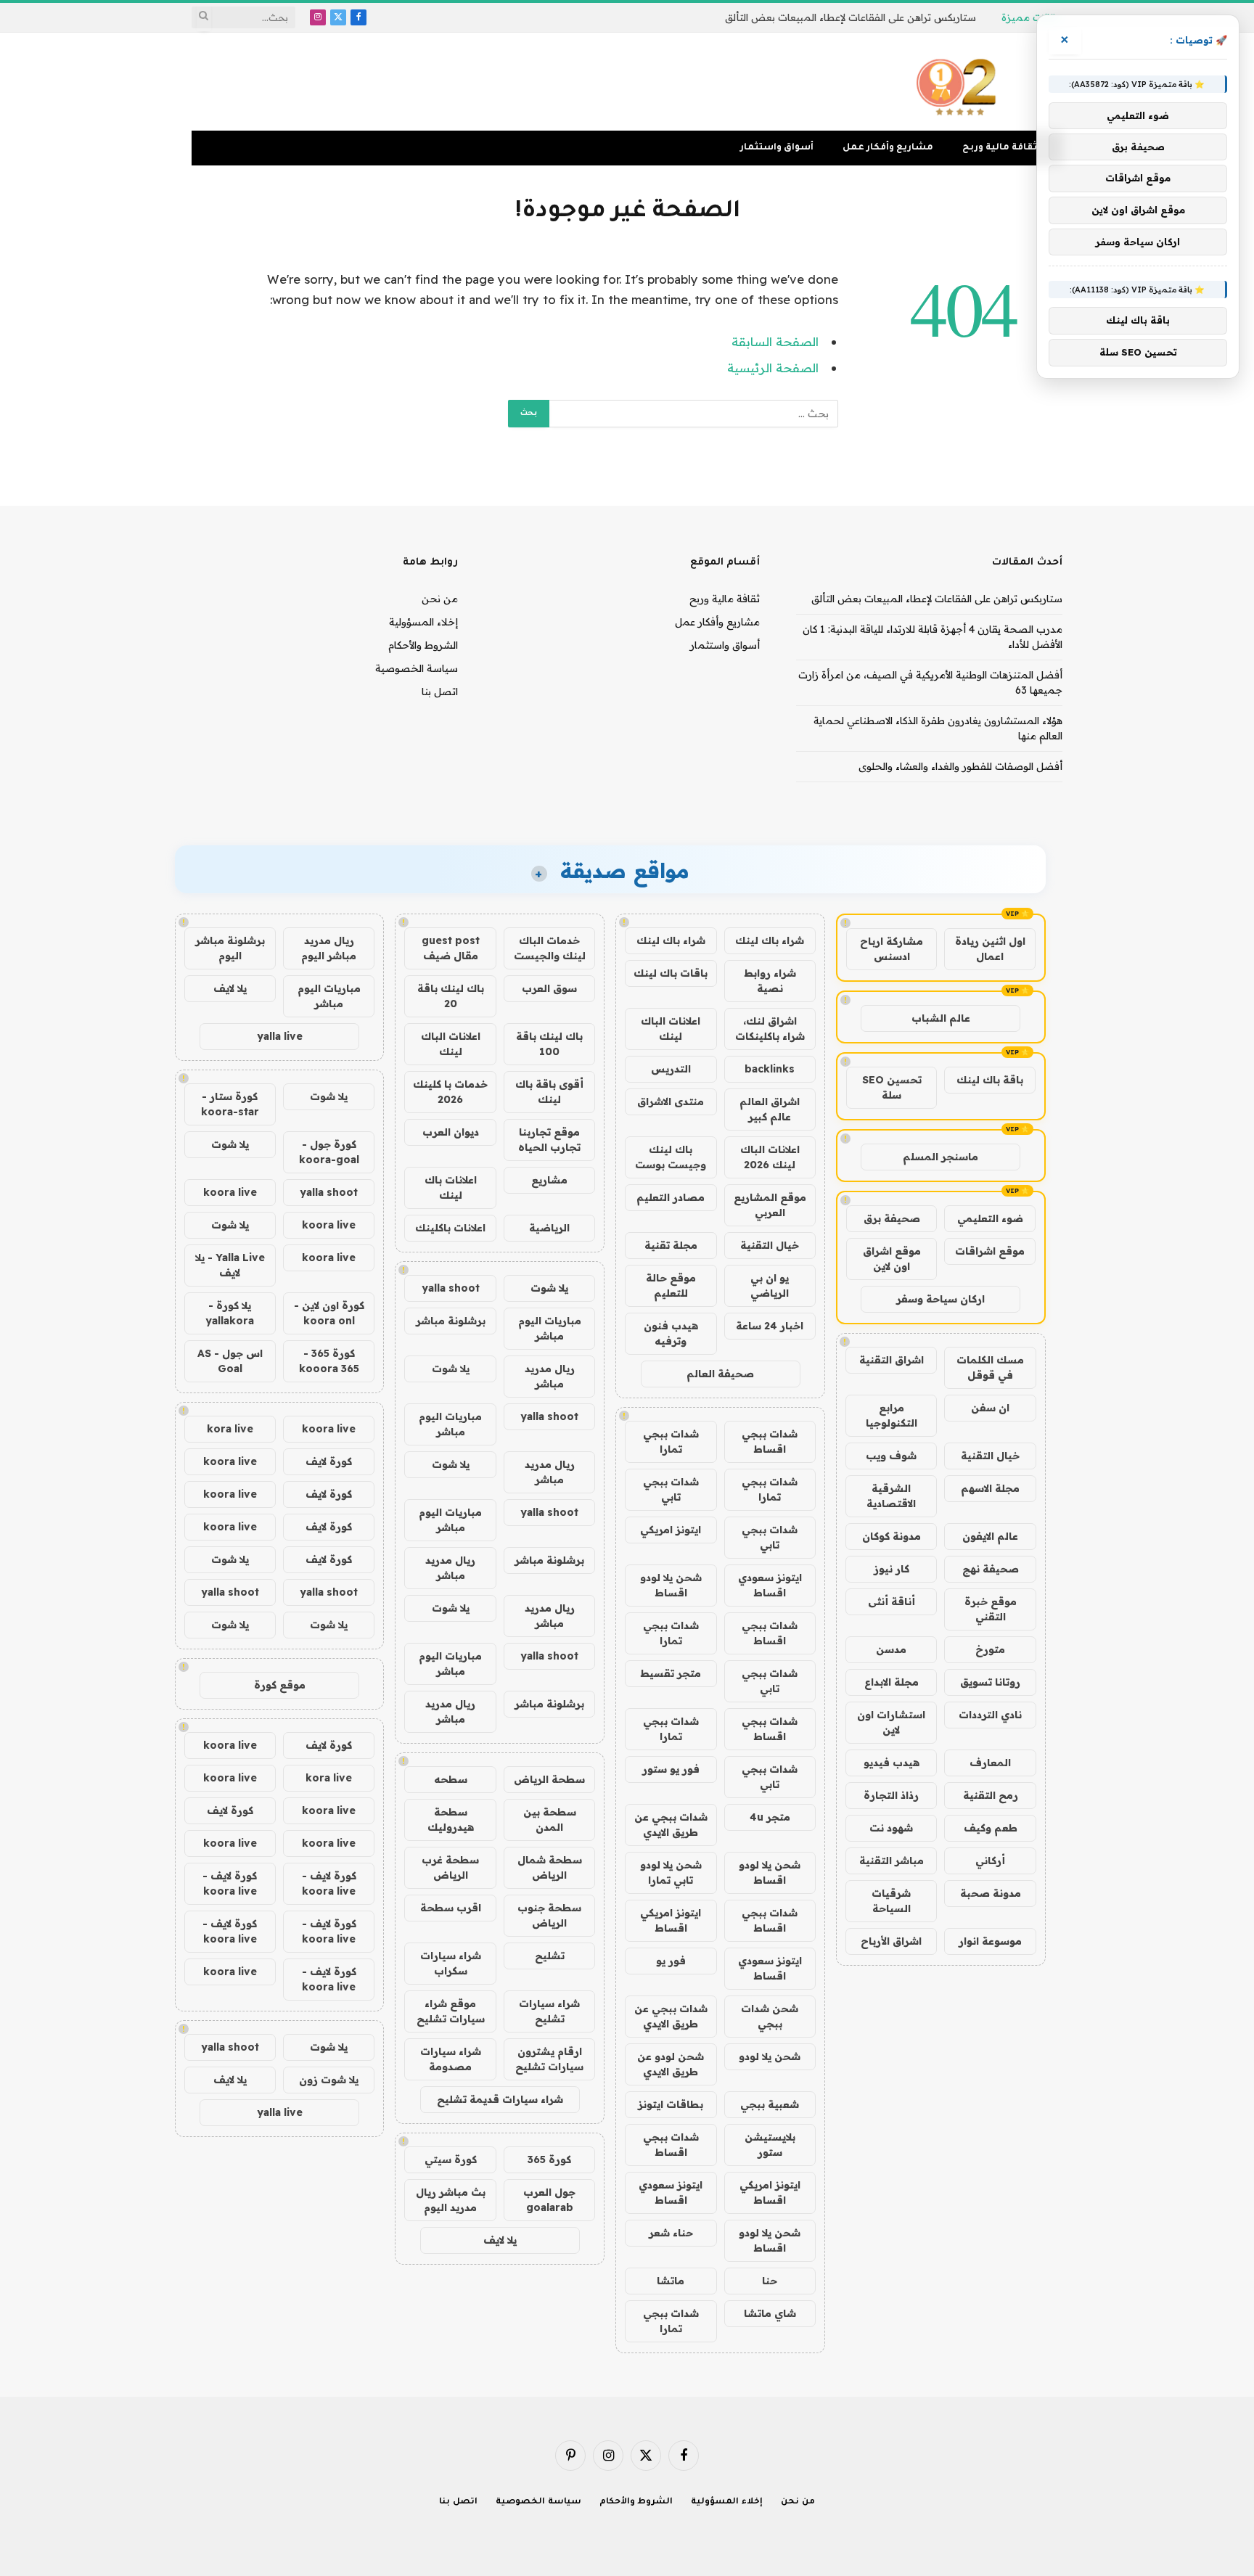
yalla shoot (451, 1288)
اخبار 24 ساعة (770, 1326)
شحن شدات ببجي (770, 2016)
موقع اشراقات (990, 1251)
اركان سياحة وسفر (940, 1299)
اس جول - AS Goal (230, 1361)
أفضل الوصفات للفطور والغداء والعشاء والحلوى (960, 766)
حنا (770, 2281)
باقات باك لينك (671, 973)
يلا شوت (549, 1288)
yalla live (280, 1036)
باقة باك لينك (990, 1080)
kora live (230, 1429)
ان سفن (990, 1408)
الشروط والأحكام (423, 645)
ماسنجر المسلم (940, 1157)
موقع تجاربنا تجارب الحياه (549, 1140)
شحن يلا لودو (770, 2056)
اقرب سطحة (451, 1908)
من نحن (440, 599)
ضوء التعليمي (990, 1218)
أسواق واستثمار (777, 148)
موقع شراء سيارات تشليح (451, 2011)
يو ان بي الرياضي (770, 1285)
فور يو (671, 1961)
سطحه (451, 1779)
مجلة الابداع (892, 1682)
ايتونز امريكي (671, 1530)
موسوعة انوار (990, 1941)
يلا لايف (500, 2240)
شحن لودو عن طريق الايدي (671, 2064)
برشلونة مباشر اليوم (230, 948)
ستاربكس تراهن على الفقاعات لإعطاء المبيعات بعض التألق (851, 17)
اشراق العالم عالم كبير (770, 1109)
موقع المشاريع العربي (770, 1205)
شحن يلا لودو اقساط (671, 1585)
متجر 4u (770, 1817)
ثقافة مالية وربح (1000, 148)
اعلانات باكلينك (450, 1228)
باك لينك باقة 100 (549, 1044)
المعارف (990, 1763)
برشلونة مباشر (451, 1321)
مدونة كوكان (892, 1536)
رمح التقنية (991, 1795)
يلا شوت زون (329, 2080)
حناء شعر (671, 2233)
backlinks (770, 1069)
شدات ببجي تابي (671, 1489)
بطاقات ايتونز (671, 2104)
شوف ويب (891, 1456)
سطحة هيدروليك (451, 1820)
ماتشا (671, 2281)
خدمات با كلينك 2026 (450, 1092)
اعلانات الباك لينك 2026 (770, 1157)
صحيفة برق (892, 1218)
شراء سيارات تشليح (549, 2011)
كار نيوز (892, 1569)
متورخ (990, 1649)
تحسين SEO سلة (892, 1087)
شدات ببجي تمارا (671, 1441)
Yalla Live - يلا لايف (230, 1265)
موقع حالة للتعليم (671, 1285)
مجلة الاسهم (990, 1488)
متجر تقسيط (671, 1673)
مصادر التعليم (671, 1197)
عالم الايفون (990, 1536)
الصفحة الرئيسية (773, 368)
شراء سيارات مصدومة (451, 2059)
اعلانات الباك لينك (671, 1029)
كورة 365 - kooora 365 (329, 1361)
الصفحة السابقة (775, 341)
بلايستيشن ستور (770, 2145)
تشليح (550, 1956)
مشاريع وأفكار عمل (888, 148)
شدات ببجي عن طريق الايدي (671, 1825)
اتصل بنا (440, 692)
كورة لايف (329, 1461)
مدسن (891, 1649)
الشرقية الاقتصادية (891, 1496)
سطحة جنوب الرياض (549, 1915)
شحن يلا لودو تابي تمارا (671, 1872)
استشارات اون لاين (891, 1722)
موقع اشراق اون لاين (892, 1259)
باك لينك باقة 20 (451, 996)
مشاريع (549, 1180)
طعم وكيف (991, 1828)
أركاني (990, 1861)
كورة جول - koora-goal (329, 1152)
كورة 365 (549, 2159)
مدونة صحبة (991, 1893)
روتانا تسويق (990, 1682)
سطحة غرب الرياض (450, 1867)
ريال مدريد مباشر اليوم (329, 948)
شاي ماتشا (770, 2313)
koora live (230, 1192)
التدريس (671, 1069)
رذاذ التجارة (891, 1795)
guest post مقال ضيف (451, 948)
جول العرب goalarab (549, 2200)
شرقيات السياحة (891, 1901)
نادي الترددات (990, 1715)
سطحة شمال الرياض (550, 1867)
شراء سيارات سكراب (451, 1963)
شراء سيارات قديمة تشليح (500, 2099)
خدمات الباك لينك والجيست (550, 948)
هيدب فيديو (892, 1763)
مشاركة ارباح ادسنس (892, 949)
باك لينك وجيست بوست (671, 1157)
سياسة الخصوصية (417, 668)
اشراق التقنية (892, 1360)
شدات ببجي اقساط (770, 1441)
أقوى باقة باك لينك (549, 1092)
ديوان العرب (451, 1132)
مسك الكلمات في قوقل (990, 1367)
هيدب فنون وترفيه (671, 1333)
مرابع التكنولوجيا (892, 1415)
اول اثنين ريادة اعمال (990, 949)
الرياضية (549, 1228)
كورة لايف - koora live (329, 1883)
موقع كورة (280, 1685)
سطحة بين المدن (550, 1820)
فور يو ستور (671, 1769)
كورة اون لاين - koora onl (329, 1313)
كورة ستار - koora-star (230, 1104)
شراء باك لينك (770, 940)
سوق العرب (549, 988)
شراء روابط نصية (770, 981)
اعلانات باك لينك (451, 1187)
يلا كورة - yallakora (230, 1313)
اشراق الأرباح (891, 1941)
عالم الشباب (941, 1018)
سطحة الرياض (549, 1779)
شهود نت (891, 1828)
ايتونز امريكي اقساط (671, 1920)
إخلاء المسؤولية (423, 622)
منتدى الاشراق (671, 1102)
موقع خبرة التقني (991, 1609)
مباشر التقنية (892, 1861)
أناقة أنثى (892, 1601)
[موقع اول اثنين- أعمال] (959, 82)
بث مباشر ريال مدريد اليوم (451, 2200)
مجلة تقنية (671, 1245)
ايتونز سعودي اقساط (770, 1585)
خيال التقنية (990, 1456)
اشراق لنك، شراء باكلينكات (770, 1029)
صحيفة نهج (991, 1569)
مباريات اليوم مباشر (550, 1328)
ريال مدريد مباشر (550, 1376)
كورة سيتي (451, 2159)
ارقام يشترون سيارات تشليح (549, 2059)
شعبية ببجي (770, 2104)
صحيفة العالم (720, 1374)
